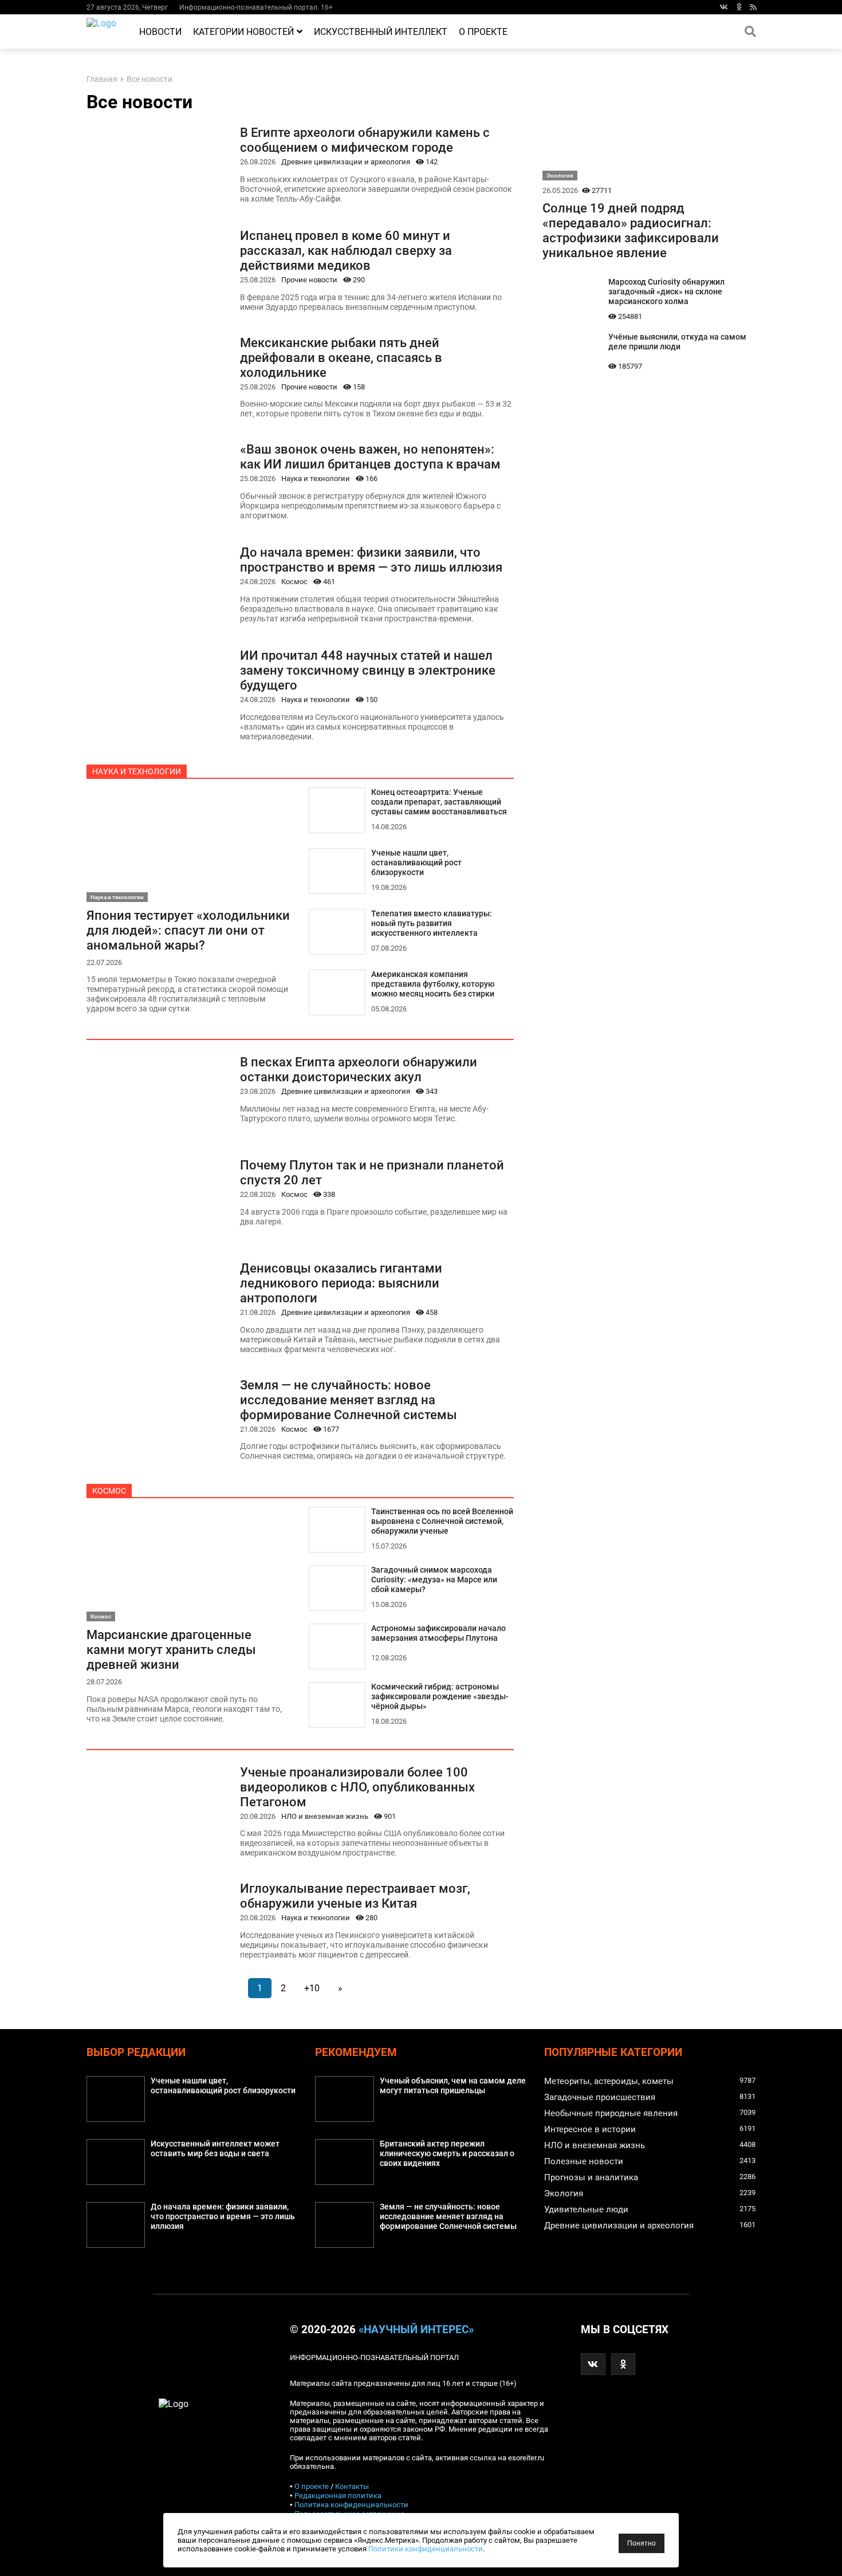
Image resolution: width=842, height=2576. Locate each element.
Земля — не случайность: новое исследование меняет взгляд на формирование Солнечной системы (349, 1400)
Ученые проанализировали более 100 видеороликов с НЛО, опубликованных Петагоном (357, 1787)
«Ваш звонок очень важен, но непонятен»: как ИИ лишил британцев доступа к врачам (370, 456)
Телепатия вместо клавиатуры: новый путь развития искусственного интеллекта (432, 923)
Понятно (642, 2543)
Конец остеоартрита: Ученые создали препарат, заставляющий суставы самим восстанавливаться (439, 802)
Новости (160, 32)
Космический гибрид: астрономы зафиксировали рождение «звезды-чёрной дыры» (440, 1697)
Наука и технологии (316, 478)
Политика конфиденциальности (351, 2505)
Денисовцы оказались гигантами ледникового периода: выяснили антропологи (341, 1283)
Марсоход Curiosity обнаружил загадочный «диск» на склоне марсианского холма (666, 292)
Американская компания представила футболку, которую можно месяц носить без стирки (433, 984)
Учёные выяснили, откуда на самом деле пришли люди (677, 342)
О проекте (483, 32)
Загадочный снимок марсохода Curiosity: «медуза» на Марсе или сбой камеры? (434, 1580)
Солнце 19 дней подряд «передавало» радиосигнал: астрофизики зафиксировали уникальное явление (631, 230)
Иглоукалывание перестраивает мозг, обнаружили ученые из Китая (355, 1896)
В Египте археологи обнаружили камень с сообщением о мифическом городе (365, 140)
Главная (102, 79)
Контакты (352, 2486)
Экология (560, 176)
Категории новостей (243, 32)
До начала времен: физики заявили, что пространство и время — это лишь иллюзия (371, 560)
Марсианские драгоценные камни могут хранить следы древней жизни (171, 1649)
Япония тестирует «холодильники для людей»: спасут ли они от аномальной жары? (188, 930)
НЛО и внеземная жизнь (325, 1816)
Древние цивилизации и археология (346, 162)
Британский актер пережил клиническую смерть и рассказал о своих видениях (447, 2154)
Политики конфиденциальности (426, 2549)
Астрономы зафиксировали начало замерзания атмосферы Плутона (438, 1633)
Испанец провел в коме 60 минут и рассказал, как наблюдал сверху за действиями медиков (346, 250)
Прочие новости (309, 280)
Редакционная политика (338, 2496)
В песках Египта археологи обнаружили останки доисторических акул (359, 1069)
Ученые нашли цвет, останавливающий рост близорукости (416, 863)
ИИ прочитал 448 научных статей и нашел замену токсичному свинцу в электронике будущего (368, 670)
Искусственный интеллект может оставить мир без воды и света (215, 2149)
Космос (294, 582)
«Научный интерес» (416, 2330)
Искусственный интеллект (381, 32)
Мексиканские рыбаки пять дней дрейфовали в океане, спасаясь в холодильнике (341, 357)
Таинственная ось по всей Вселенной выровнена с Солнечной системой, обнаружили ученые (442, 1521)
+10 (312, 1988)
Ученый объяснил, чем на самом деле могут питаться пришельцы (453, 2086)
